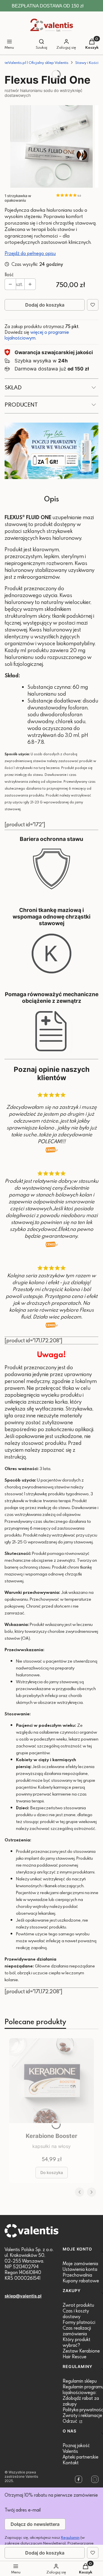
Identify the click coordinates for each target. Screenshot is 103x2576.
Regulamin (70, 2537)
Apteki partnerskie (81, 2457)
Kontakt (71, 2463)
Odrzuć (71, 2421)
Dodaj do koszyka (45, 305)
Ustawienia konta (80, 2269)
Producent (21, 404)
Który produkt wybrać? (77, 2342)
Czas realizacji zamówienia (77, 2331)
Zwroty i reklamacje (82, 2415)
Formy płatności (79, 2322)
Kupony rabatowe (81, 2281)
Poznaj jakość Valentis (76, 2448)
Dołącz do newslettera (35, 2524)
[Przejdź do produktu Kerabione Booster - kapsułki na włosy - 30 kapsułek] (51, 2084)
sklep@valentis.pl (23, 2296)
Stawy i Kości (87, 62)
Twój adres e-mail (23, 2510)
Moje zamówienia (80, 2263)
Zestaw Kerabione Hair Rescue (81, 2354)
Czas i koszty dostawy (76, 2314)
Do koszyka (52, 2172)
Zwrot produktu (78, 2305)
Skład (13, 387)
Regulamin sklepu (80, 2381)
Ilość (9, 274)
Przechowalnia (77, 2275)
